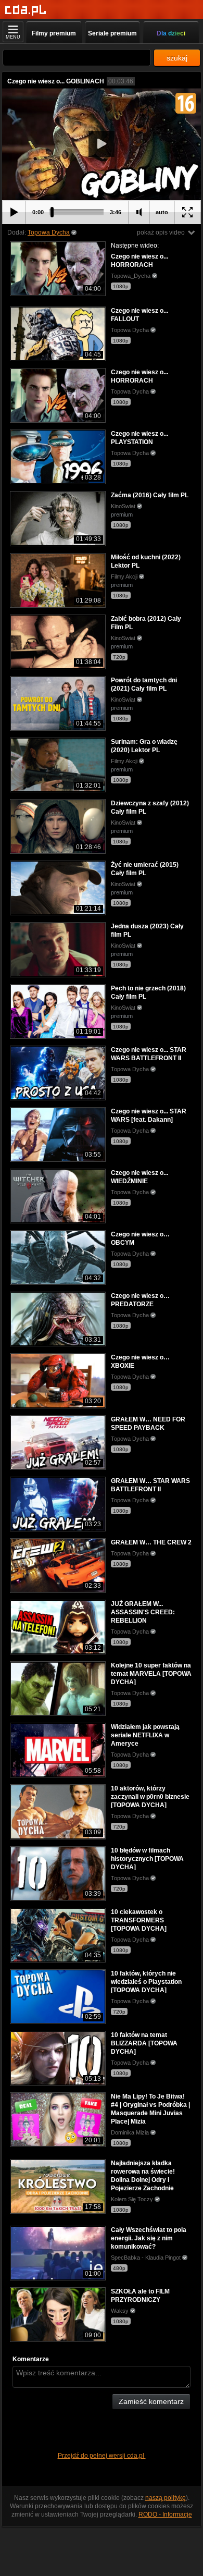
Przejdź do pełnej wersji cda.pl (102, 2456)
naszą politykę (166, 2498)
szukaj (177, 58)
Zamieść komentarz (151, 2401)
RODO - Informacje (165, 2514)
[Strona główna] (26, 10)
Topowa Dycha (49, 232)
